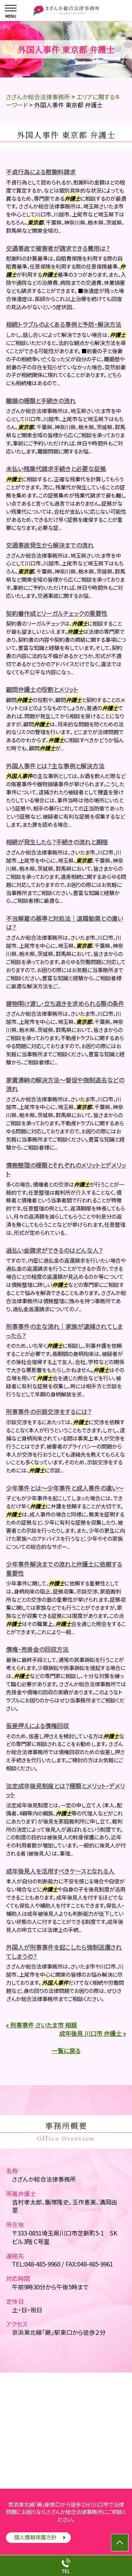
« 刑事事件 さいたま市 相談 (42, 2025)
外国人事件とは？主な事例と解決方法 (55, 766)
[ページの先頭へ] (120, 2543)
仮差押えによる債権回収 (37, 1725)
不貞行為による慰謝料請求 (41, 172)
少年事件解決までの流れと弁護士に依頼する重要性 (64, 1568)
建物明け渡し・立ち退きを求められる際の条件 (65, 1003)
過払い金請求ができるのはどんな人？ (54, 1250)
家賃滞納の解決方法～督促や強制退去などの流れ (65, 1084)
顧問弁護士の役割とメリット (42, 689)
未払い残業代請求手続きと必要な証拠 (56, 468)
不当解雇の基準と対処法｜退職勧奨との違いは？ (65, 923)
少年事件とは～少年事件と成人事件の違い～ (65, 1488)
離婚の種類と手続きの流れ (41, 401)
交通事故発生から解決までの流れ (50, 545)
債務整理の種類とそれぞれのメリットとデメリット (66, 1170)
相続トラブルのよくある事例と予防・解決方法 (64, 324)
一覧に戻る (66, 2050)
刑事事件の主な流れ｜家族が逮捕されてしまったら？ (64, 1331)
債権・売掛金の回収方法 (37, 1649)
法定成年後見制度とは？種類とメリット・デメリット (65, 1790)
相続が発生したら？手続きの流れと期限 (57, 842)
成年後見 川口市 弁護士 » (93, 2033)
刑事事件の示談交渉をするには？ (49, 1411)
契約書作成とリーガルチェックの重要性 (57, 613)
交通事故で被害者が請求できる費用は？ (58, 248)
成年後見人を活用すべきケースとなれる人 (60, 1871)
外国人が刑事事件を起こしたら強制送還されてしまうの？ (64, 1952)
